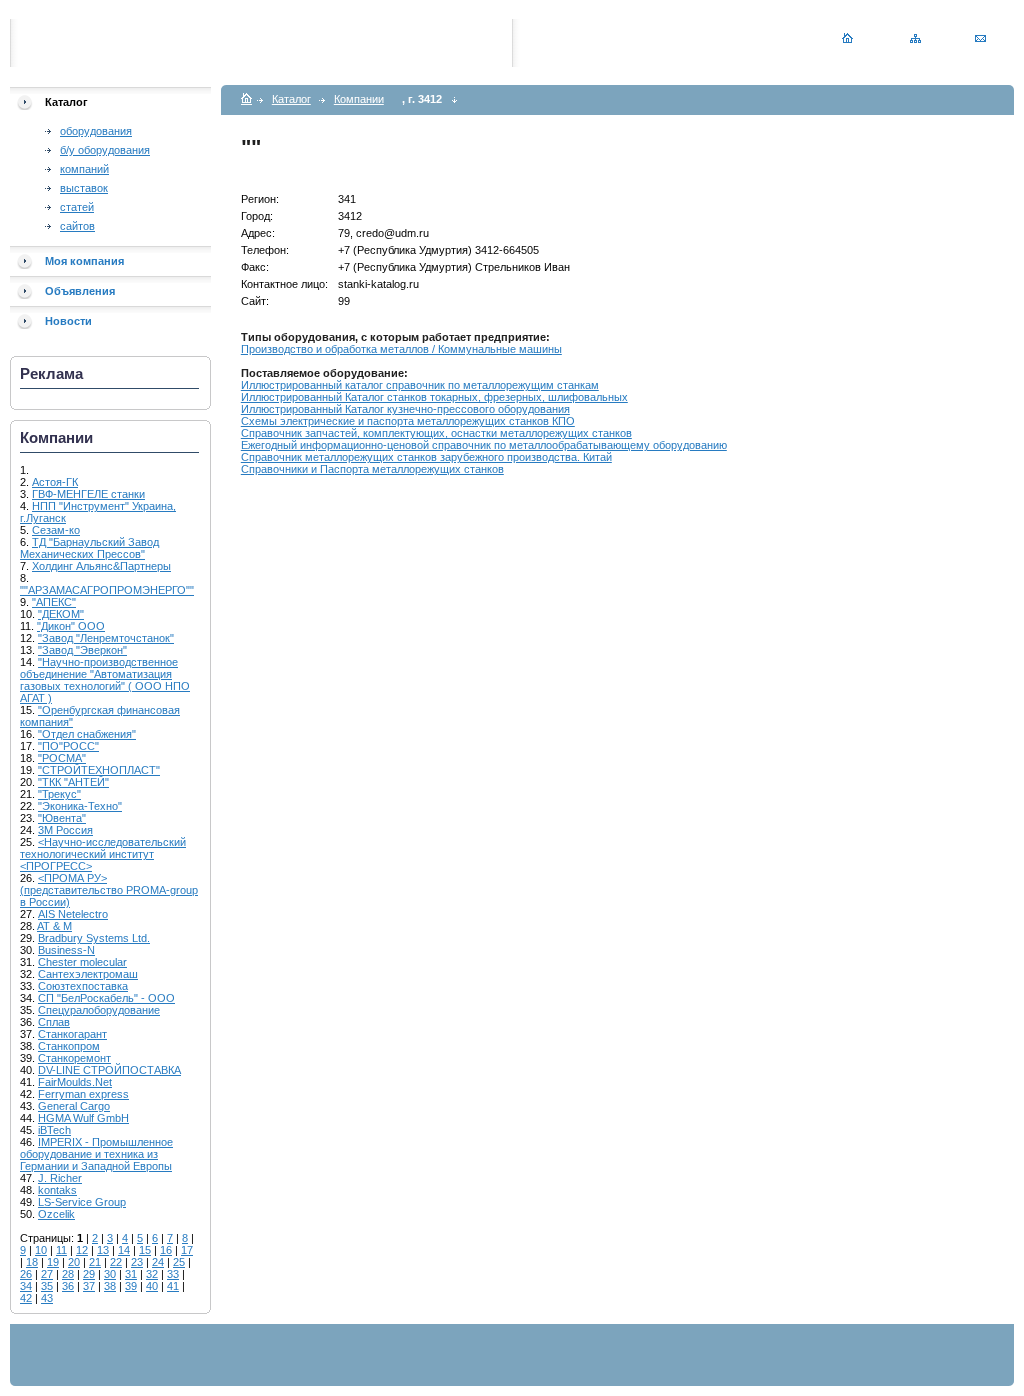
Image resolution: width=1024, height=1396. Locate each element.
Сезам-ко (56, 530)
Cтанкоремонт (74, 1058)
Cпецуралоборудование (99, 1010)
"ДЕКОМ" (61, 614)
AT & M (54, 926)
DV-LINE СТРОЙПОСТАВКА (109, 1070)
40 (152, 1286)
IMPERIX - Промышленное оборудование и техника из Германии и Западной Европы (96, 1154)
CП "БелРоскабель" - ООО (106, 998)
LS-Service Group (82, 1202)
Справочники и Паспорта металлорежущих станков (372, 469)
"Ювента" (62, 818)
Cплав (54, 1022)
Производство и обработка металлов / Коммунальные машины (401, 349)
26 (26, 1274)
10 (41, 1250)
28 (68, 1274)
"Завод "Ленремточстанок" (106, 638)
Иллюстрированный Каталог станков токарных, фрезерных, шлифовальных (434, 397)
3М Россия (65, 830)
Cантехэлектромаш (88, 974)
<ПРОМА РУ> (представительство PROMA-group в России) (109, 890)
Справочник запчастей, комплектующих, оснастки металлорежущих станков (436, 433)
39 (131, 1286)
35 (47, 1286)
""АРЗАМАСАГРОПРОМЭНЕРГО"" (107, 590)
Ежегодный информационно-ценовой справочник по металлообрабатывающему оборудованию (484, 445)
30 (110, 1274)
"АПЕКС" (54, 602)
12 (82, 1250)
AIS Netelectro (73, 914)
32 (152, 1274)
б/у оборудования (105, 150)
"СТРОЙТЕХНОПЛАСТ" (99, 770)
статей (77, 207)
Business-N (66, 950)
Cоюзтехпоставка (83, 986)
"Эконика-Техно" (80, 806)
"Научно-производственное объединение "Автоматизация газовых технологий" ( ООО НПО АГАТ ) (105, 680)
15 (145, 1250)
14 (124, 1250)
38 (110, 1286)
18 (32, 1262)
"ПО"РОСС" (68, 746)
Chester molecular (82, 962)
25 (179, 1262)
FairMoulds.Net (75, 1082)
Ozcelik (56, 1214)
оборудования (96, 131)
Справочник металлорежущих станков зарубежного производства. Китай (426, 457)
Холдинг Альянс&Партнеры (101, 566)
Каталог (291, 99)
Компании (359, 99)
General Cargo (74, 1106)
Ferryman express (83, 1094)
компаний (84, 169)
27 (47, 1274)
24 (158, 1262)
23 (137, 1262)
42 (26, 1298)
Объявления (80, 291)
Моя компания (84, 261)
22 (116, 1262)
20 (74, 1262)
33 (173, 1274)
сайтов (77, 226)
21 (95, 1262)
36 (68, 1286)
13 (103, 1250)
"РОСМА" (62, 758)
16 (166, 1250)
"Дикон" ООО (71, 626)
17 (187, 1250)
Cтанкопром (69, 1046)
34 (26, 1286)
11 (61, 1250)
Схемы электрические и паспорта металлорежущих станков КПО (408, 421)
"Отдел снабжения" (87, 734)
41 (173, 1286)
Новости (68, 321)
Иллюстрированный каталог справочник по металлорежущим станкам (420, 385)
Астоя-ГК (55, 482)
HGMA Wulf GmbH (83, 1118)
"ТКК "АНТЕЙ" (73, 782)
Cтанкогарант (72, 1034)
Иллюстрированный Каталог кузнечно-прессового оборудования (405, 409)
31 (131, 1274)
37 (89, 1286)
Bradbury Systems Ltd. (94, 938)
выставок (84, 188)
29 (89, 1274)
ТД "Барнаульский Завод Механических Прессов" (89, 548)
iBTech (54, 1130)
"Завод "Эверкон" (82, 650)
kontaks (57, 1190)
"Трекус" (59, 794)
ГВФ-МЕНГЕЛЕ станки (88, 494)
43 (47, 1298)
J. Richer (60, 1178)
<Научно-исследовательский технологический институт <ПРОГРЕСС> (103, 854)
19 (53, 1262)
